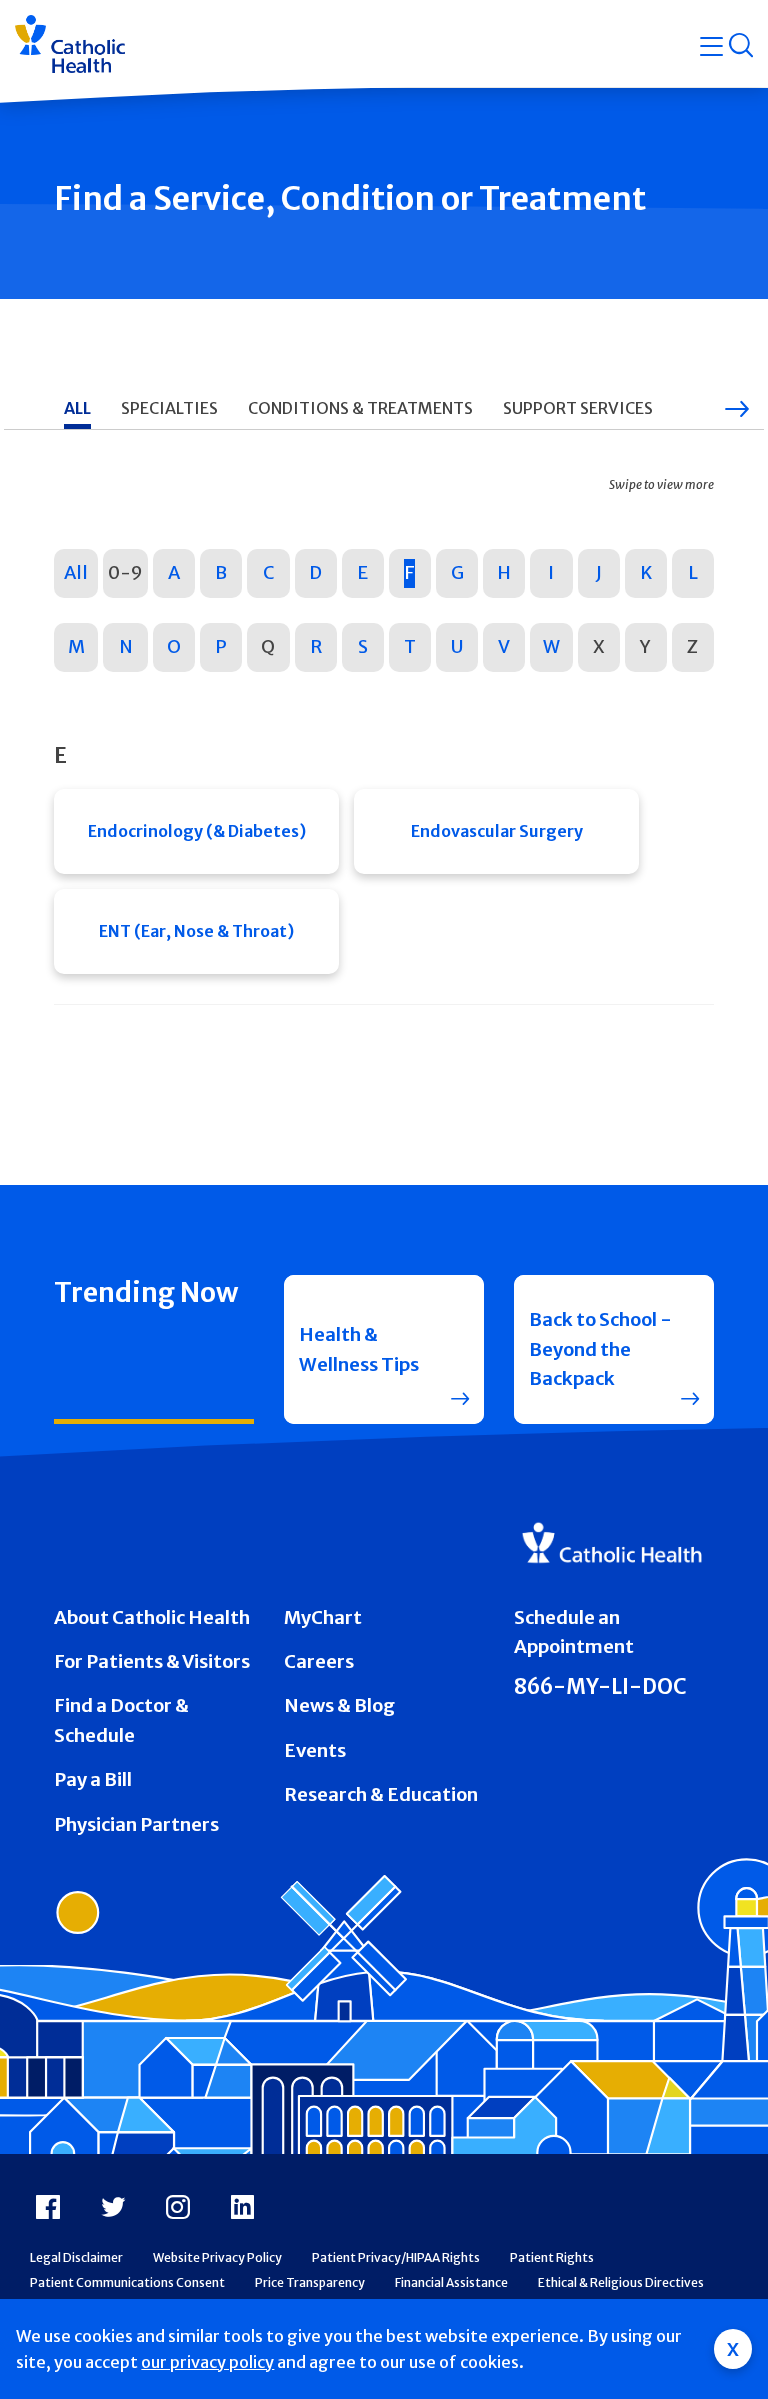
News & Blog (339, 1705)
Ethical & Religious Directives (621, 2282)
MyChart (323, 1617)
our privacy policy (207, 2362)
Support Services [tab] (578, 408)
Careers (319, 1661)
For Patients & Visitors (152, 1661)
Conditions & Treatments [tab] (360, 408)
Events (315, 1750)
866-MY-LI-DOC (600, 1687)
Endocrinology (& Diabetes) (197, 831)
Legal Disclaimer (76, 2257)
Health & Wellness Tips (359, 1349)
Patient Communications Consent (127, 2282)
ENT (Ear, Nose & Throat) (196, 931)
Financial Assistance (451, 2282)
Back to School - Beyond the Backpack (600, 1349)
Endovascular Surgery (497, 831)
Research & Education (381, 1794)
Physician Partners (136, 1824)
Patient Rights (552, 2257)
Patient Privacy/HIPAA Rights (396, 2257)
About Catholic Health (152, 1617)
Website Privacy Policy (217, 2257)
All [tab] (77, 408)
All (76, 572)
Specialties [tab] (169, 408)
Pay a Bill (93, 1779)
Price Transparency (310, 2282)
